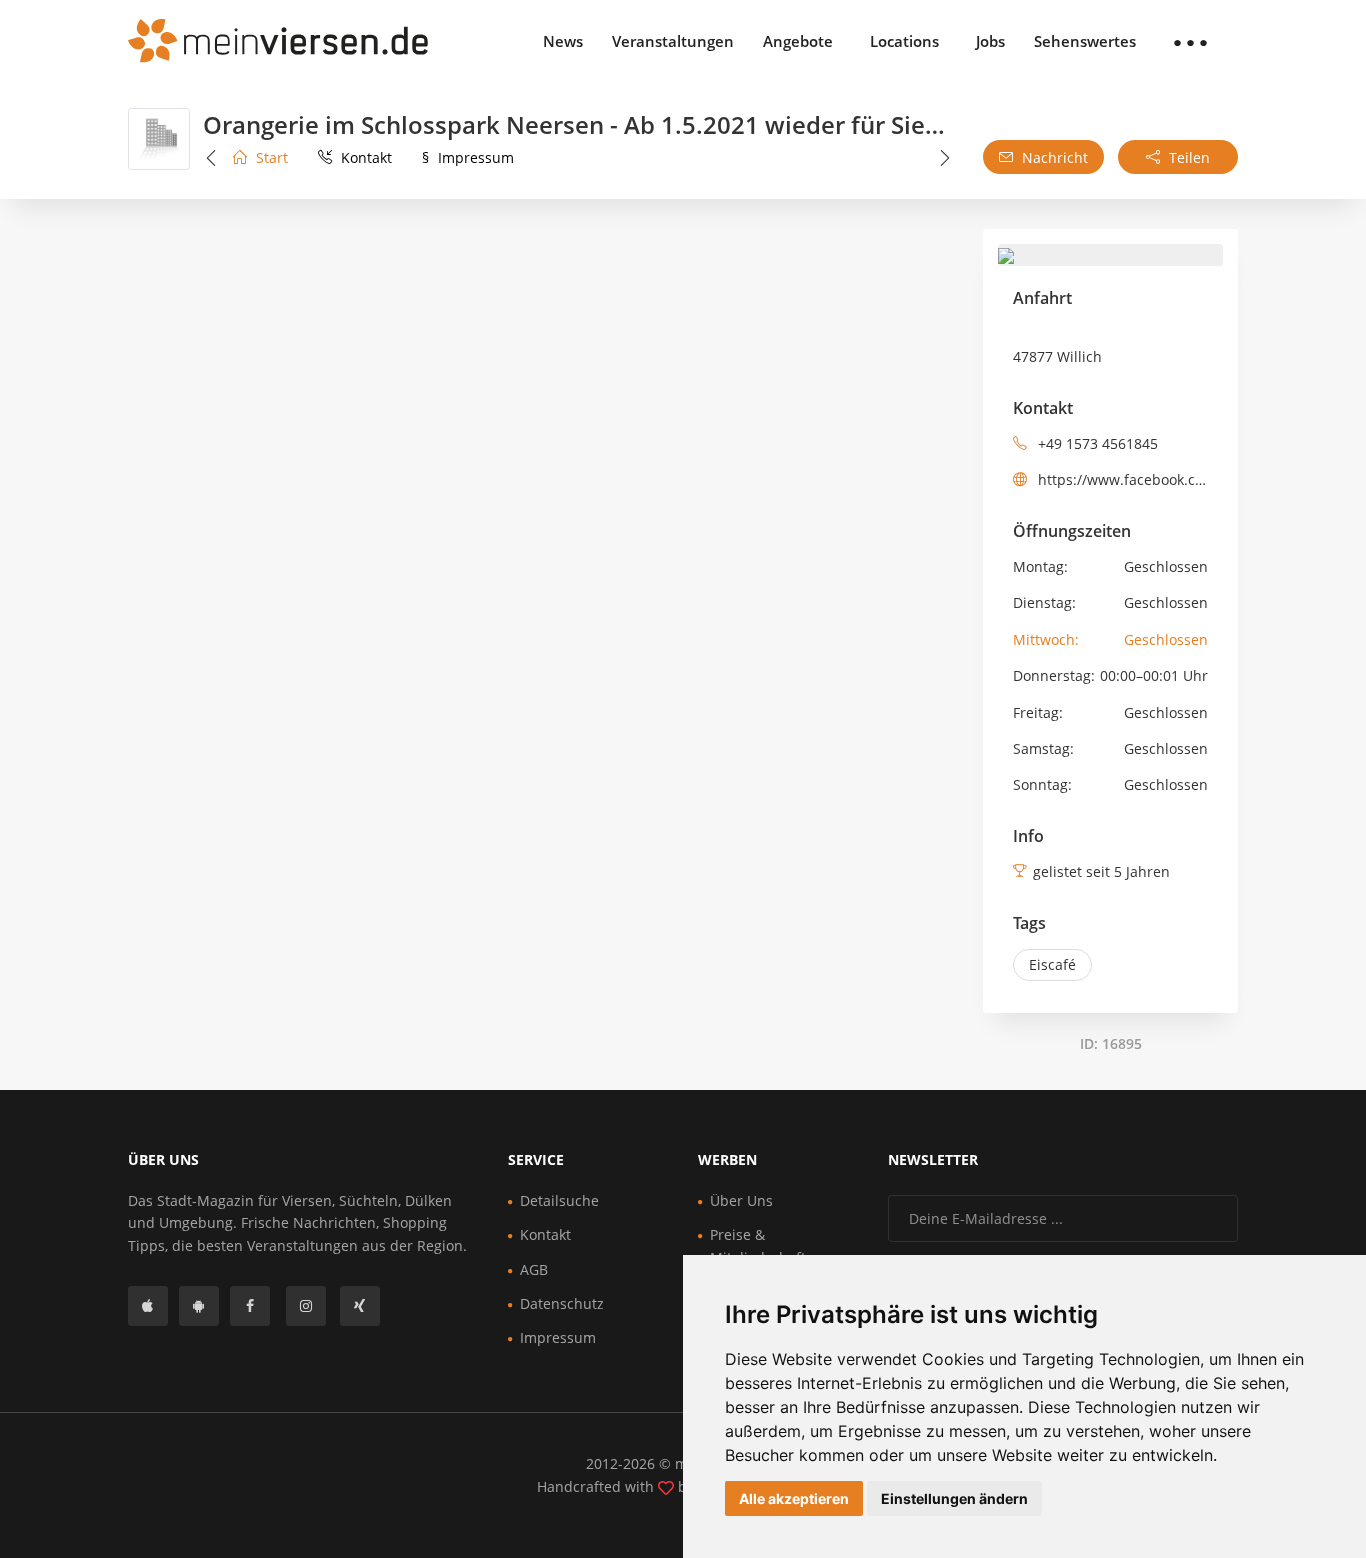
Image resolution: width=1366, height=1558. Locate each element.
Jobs (990, 41)
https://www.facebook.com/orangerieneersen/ (1124, 479)
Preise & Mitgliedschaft (758, 1245)
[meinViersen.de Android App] (199, 1306)
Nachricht (1053, 157)
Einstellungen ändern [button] (954, 1498)
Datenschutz (562, 1303)
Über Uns (741, 1200)
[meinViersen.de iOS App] (148, 1306)
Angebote (798, 41)
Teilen (1187, 157)
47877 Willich (1057, 356)
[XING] (360, 1306)
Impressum (468, 157)
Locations (904, 41)
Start (270, 157)
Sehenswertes (1085, 41)
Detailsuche (559, 1200)
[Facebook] (250, 1306)
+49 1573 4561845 (1096, 443)
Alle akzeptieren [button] (794, 1498)
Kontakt (364, 157)
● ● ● (1190, 41)
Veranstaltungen (673, 41)
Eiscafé (1052, 964)
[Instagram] (306, 1306)
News (563, 41)
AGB (534, 1269)
